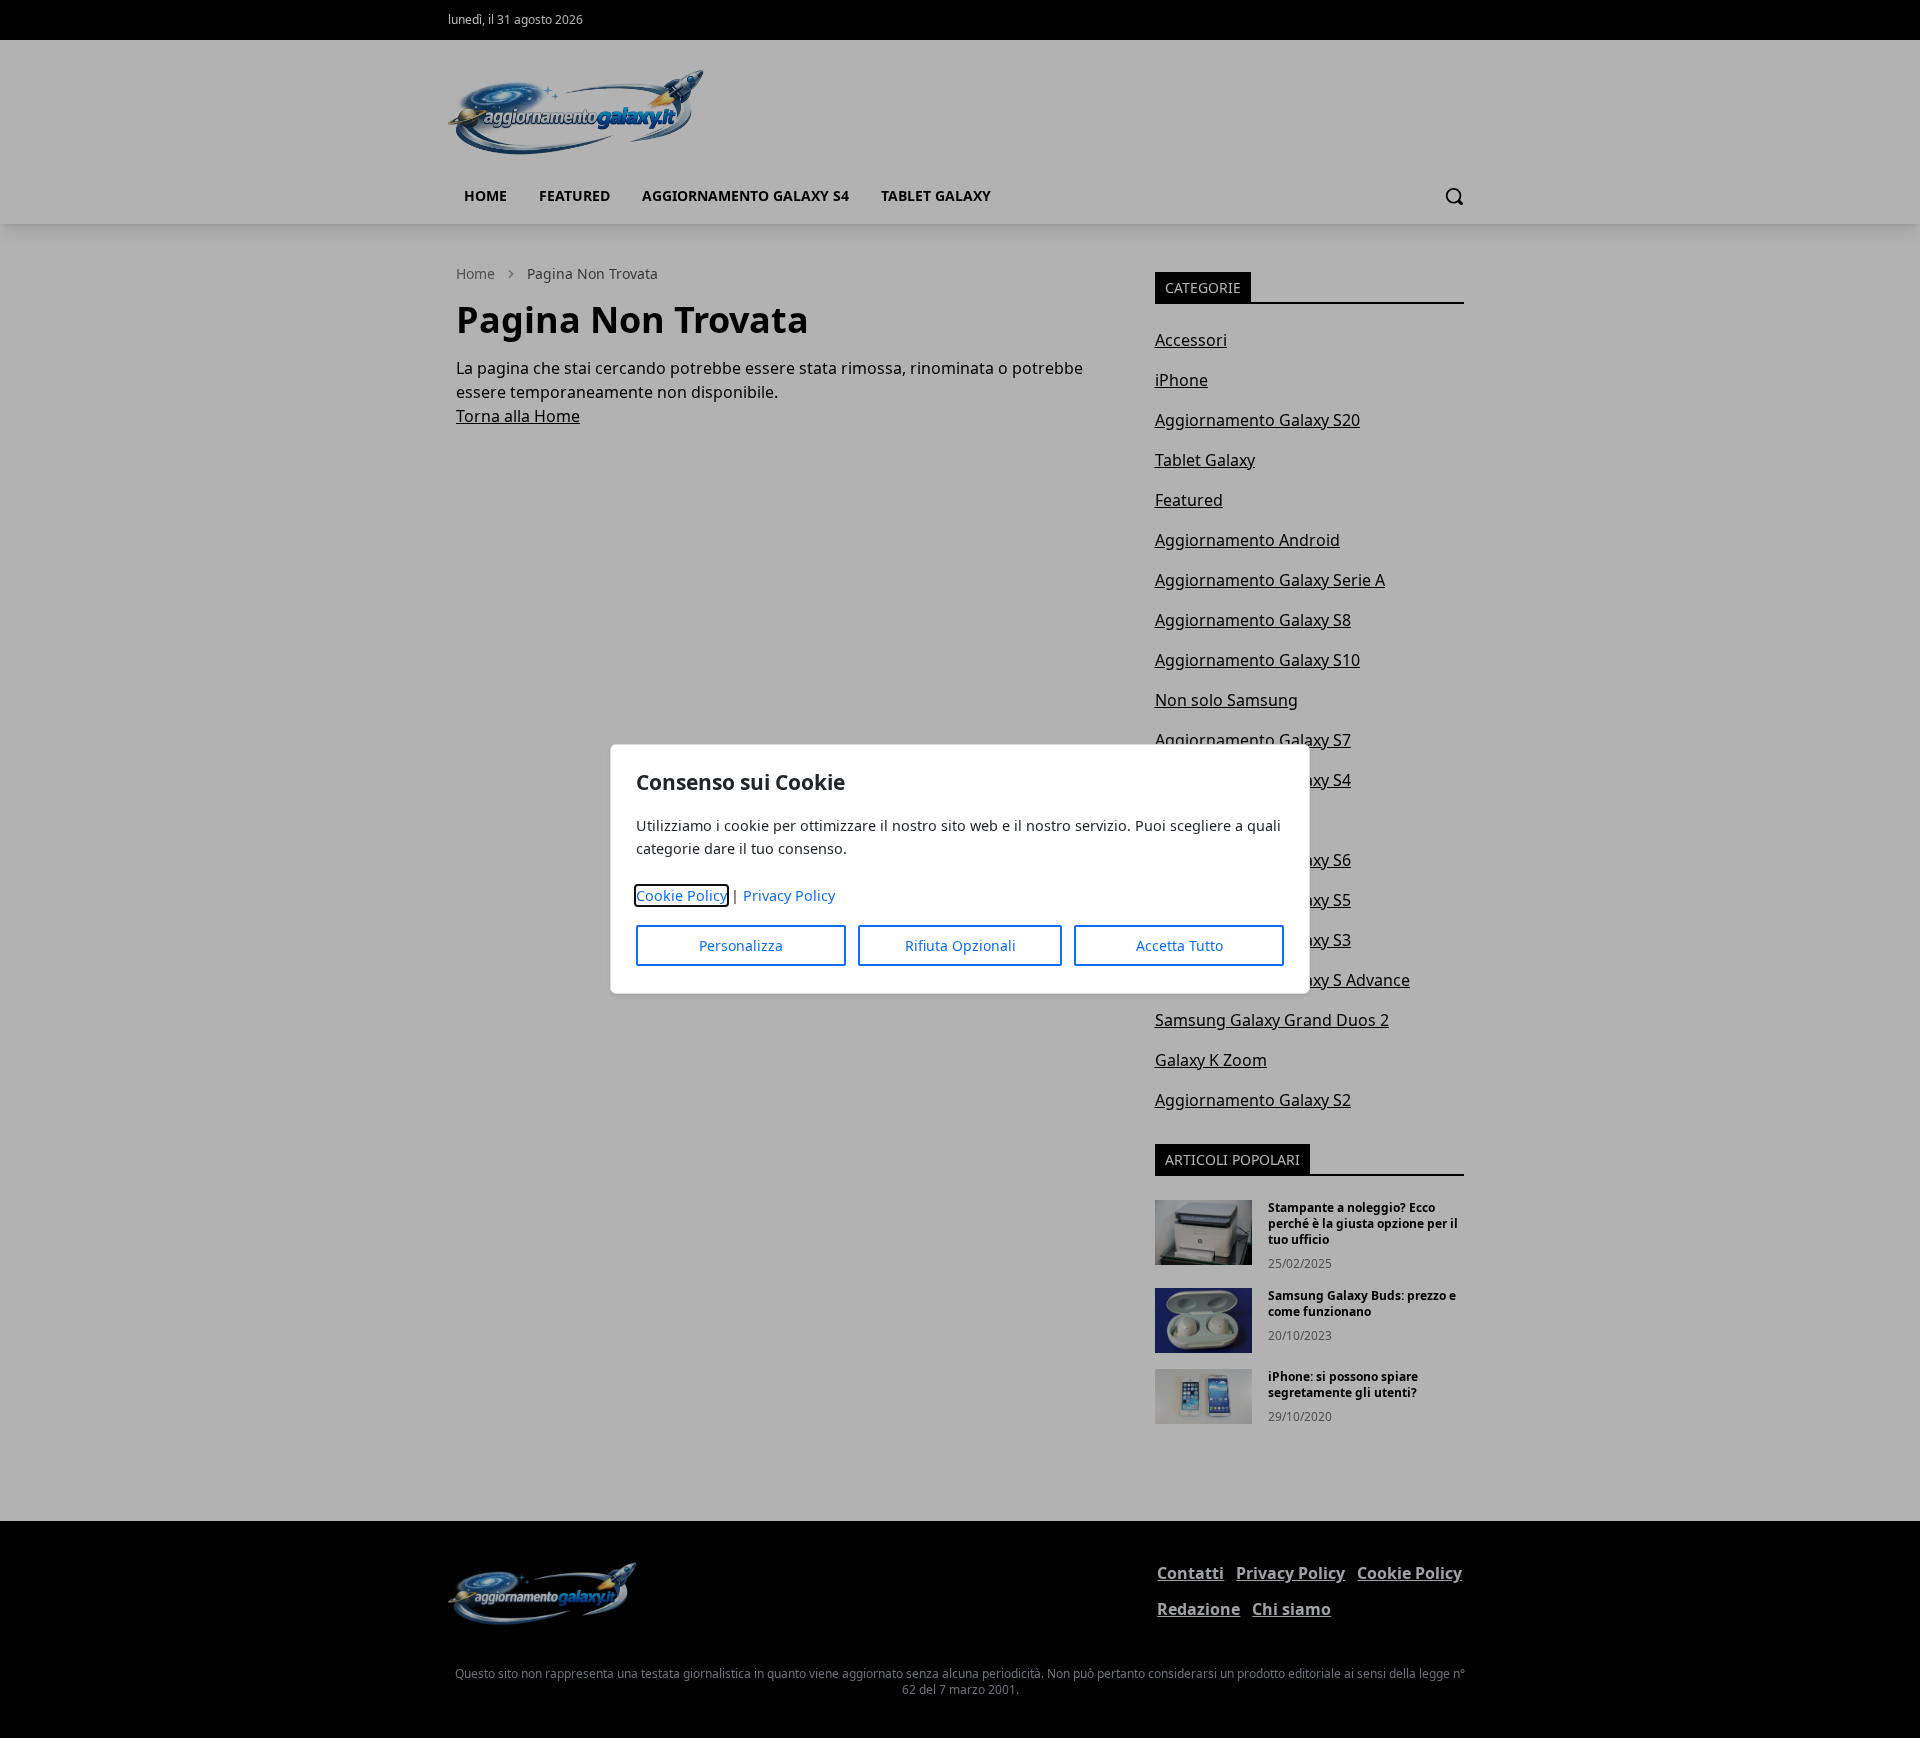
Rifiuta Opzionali (960, 945)
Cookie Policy (681, 895)
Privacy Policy (789, 895)
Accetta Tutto (1179, 945)
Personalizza (741, 945)
